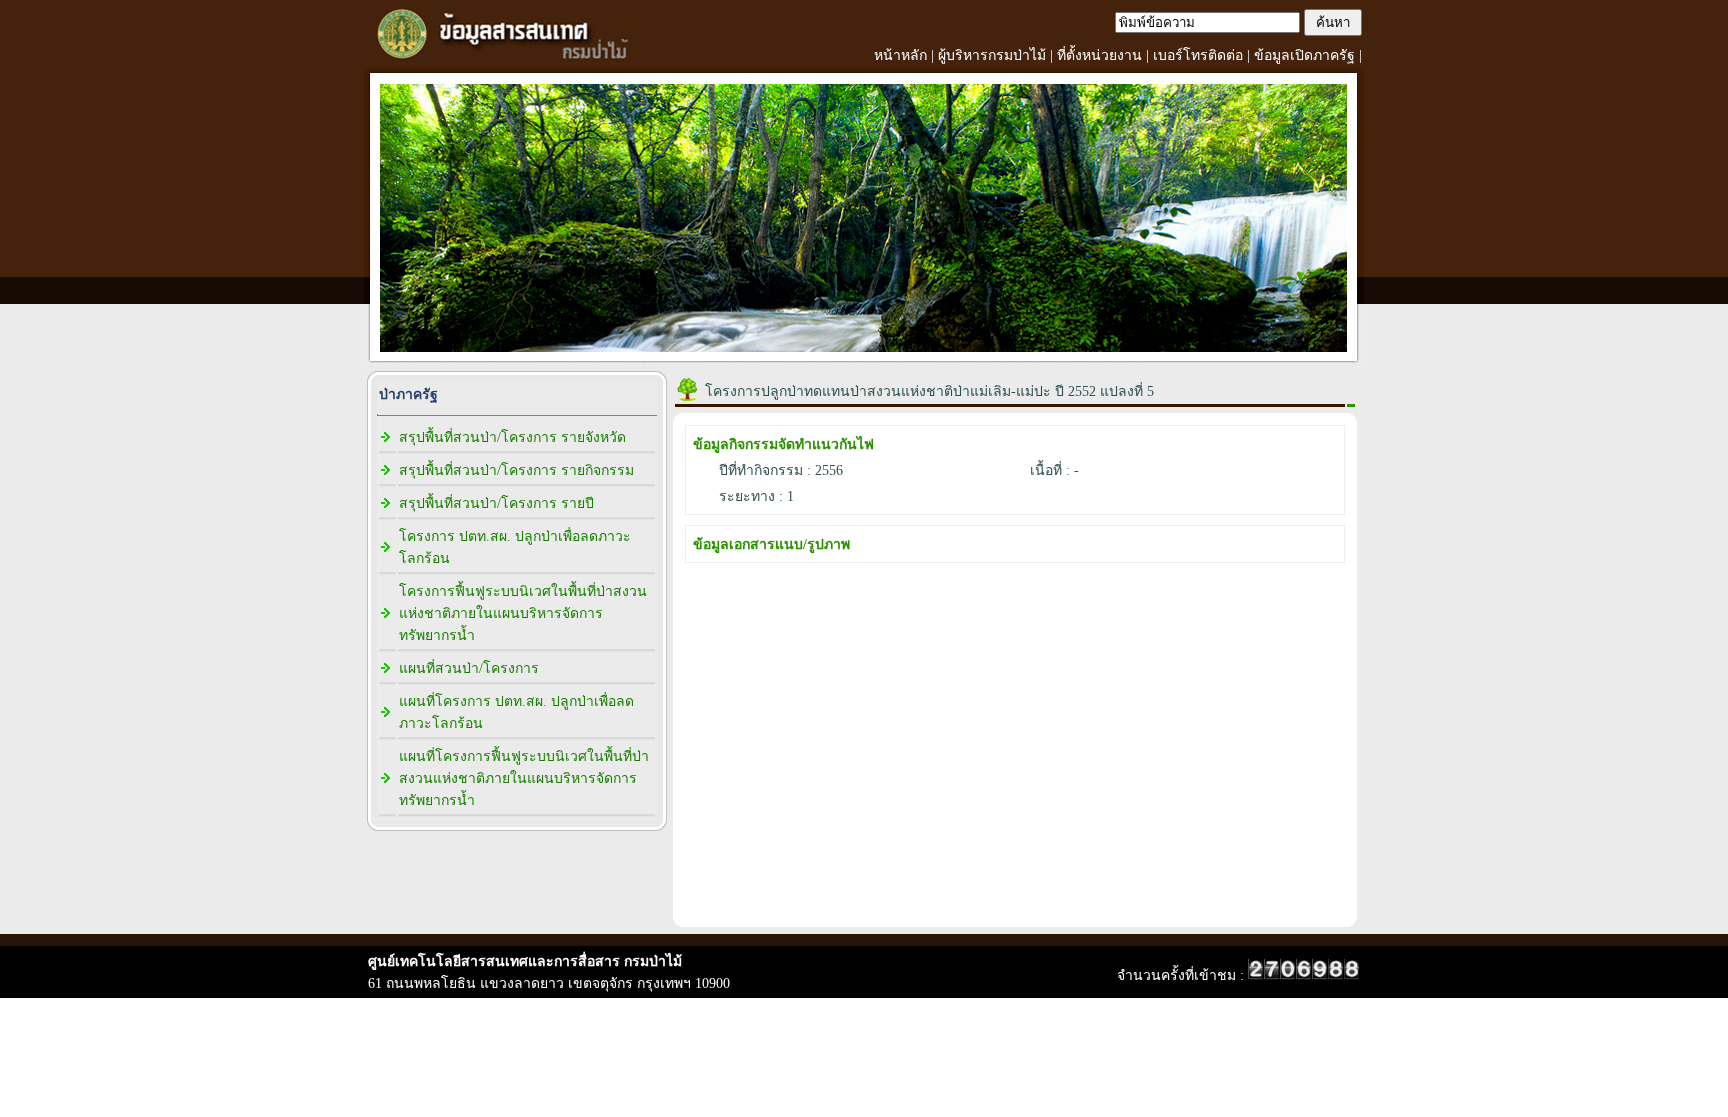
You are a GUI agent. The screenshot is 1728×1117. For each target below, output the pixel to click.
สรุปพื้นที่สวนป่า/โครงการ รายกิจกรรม (516, 470)
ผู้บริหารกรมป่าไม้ (992, 55)
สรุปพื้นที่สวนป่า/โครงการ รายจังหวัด (512, 437)
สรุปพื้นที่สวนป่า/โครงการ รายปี (496, 503)
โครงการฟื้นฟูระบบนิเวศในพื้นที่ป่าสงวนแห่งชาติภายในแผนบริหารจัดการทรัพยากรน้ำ (523, 613)
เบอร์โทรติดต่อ (1198, 55)
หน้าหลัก (900, 55)
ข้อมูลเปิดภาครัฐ (1304, 55)
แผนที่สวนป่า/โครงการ (469, 668)
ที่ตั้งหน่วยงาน (1099, 55)
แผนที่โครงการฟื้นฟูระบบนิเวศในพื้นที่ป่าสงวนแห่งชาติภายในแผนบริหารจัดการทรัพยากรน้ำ (524, 778)
